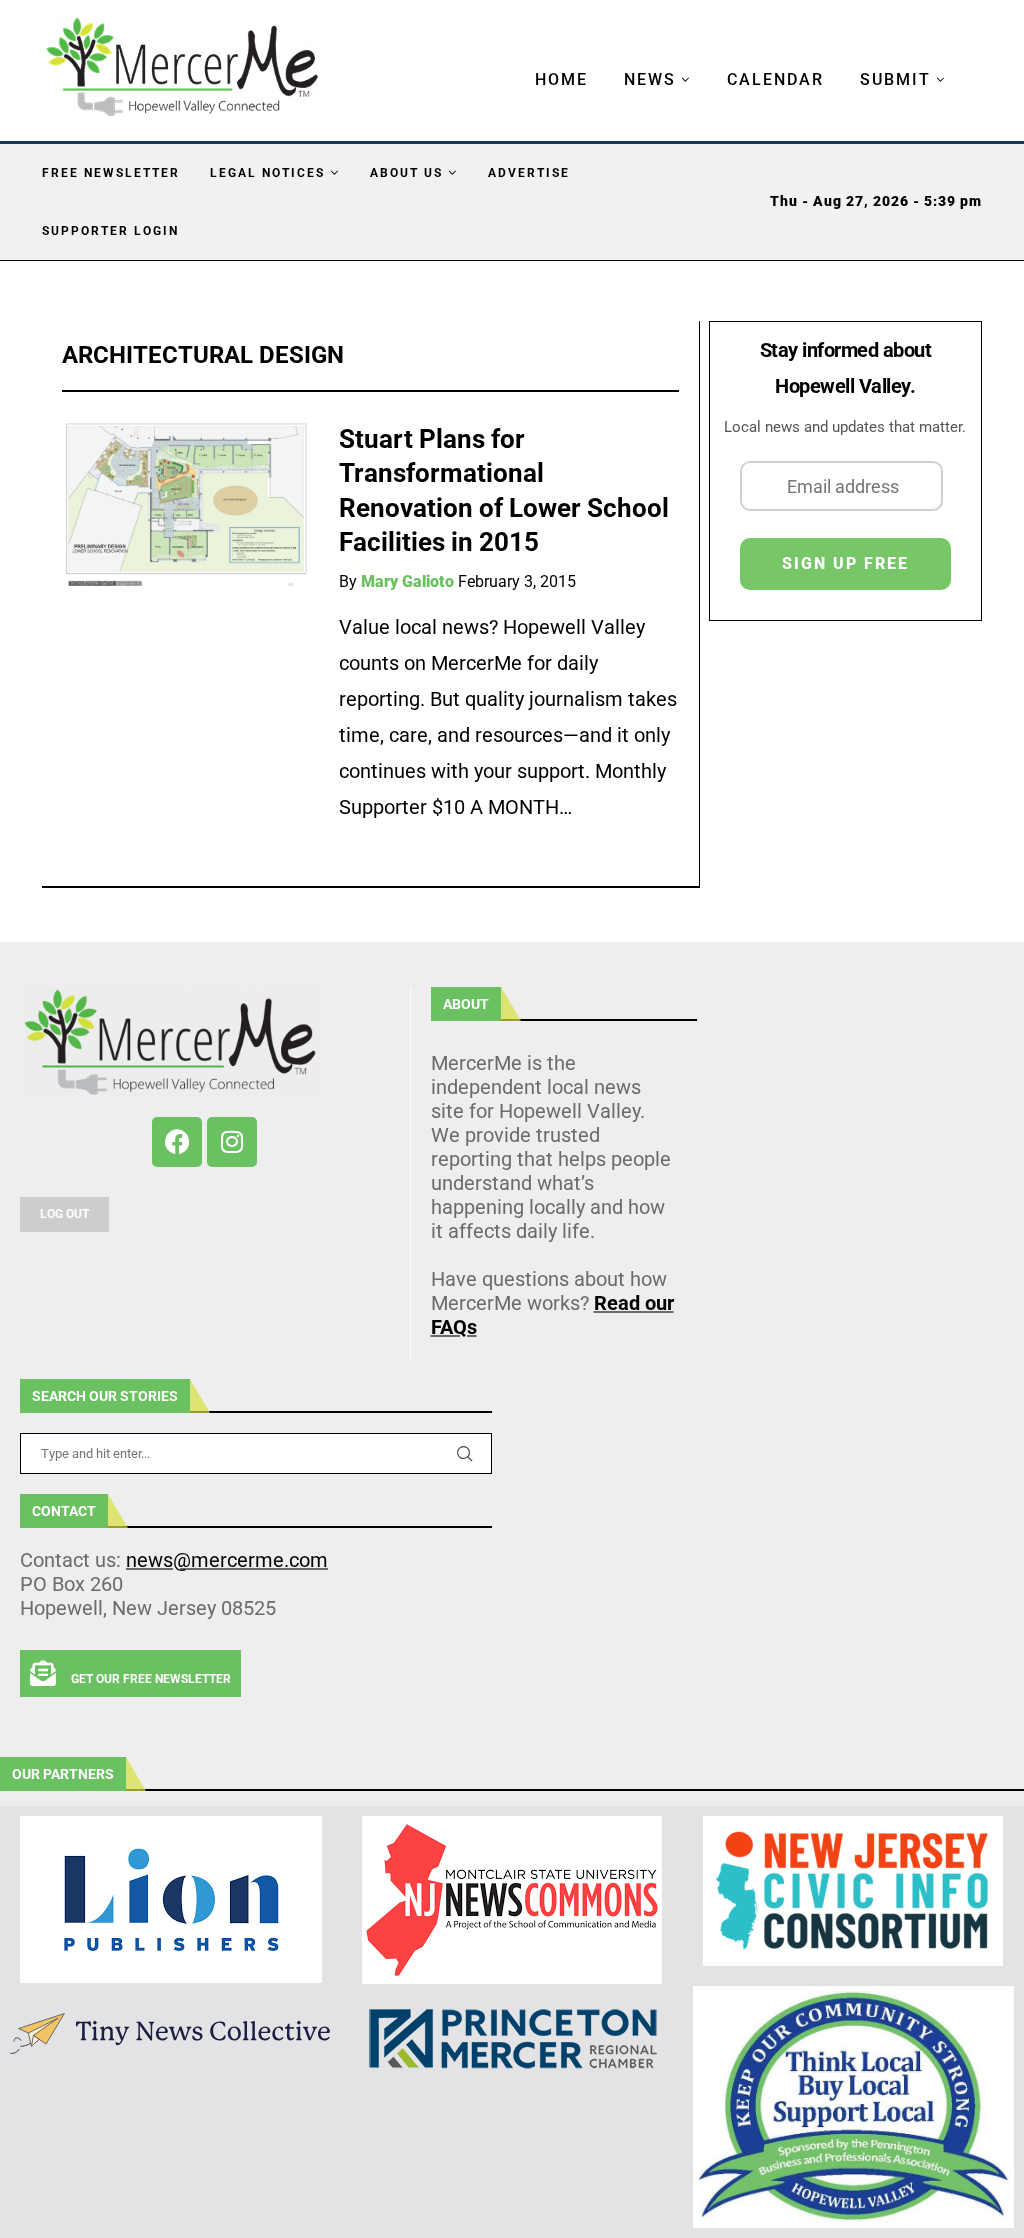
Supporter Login (110, 231)
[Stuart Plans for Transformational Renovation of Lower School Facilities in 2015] (185, 504)
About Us (406, 173)
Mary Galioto (407, 581)
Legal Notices (267, 173)
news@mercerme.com (227, 1560)
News (650, 79)
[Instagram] (232, 1142)
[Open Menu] (514, 60)
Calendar (775, 79)
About (466, 1004)
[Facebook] (177, 1142)
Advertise (529, 173)
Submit (895, 79)
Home (561, 79)
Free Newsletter (111, 173)
